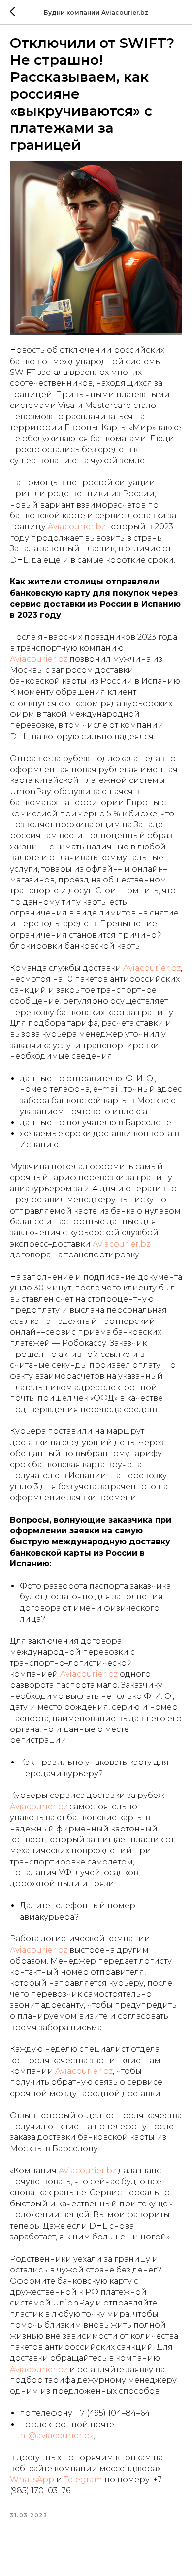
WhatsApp (32, 2480)
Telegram (83, 2480)
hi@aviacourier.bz (57, 2435)
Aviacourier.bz (77, 526)
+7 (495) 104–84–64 (113, 2413)
